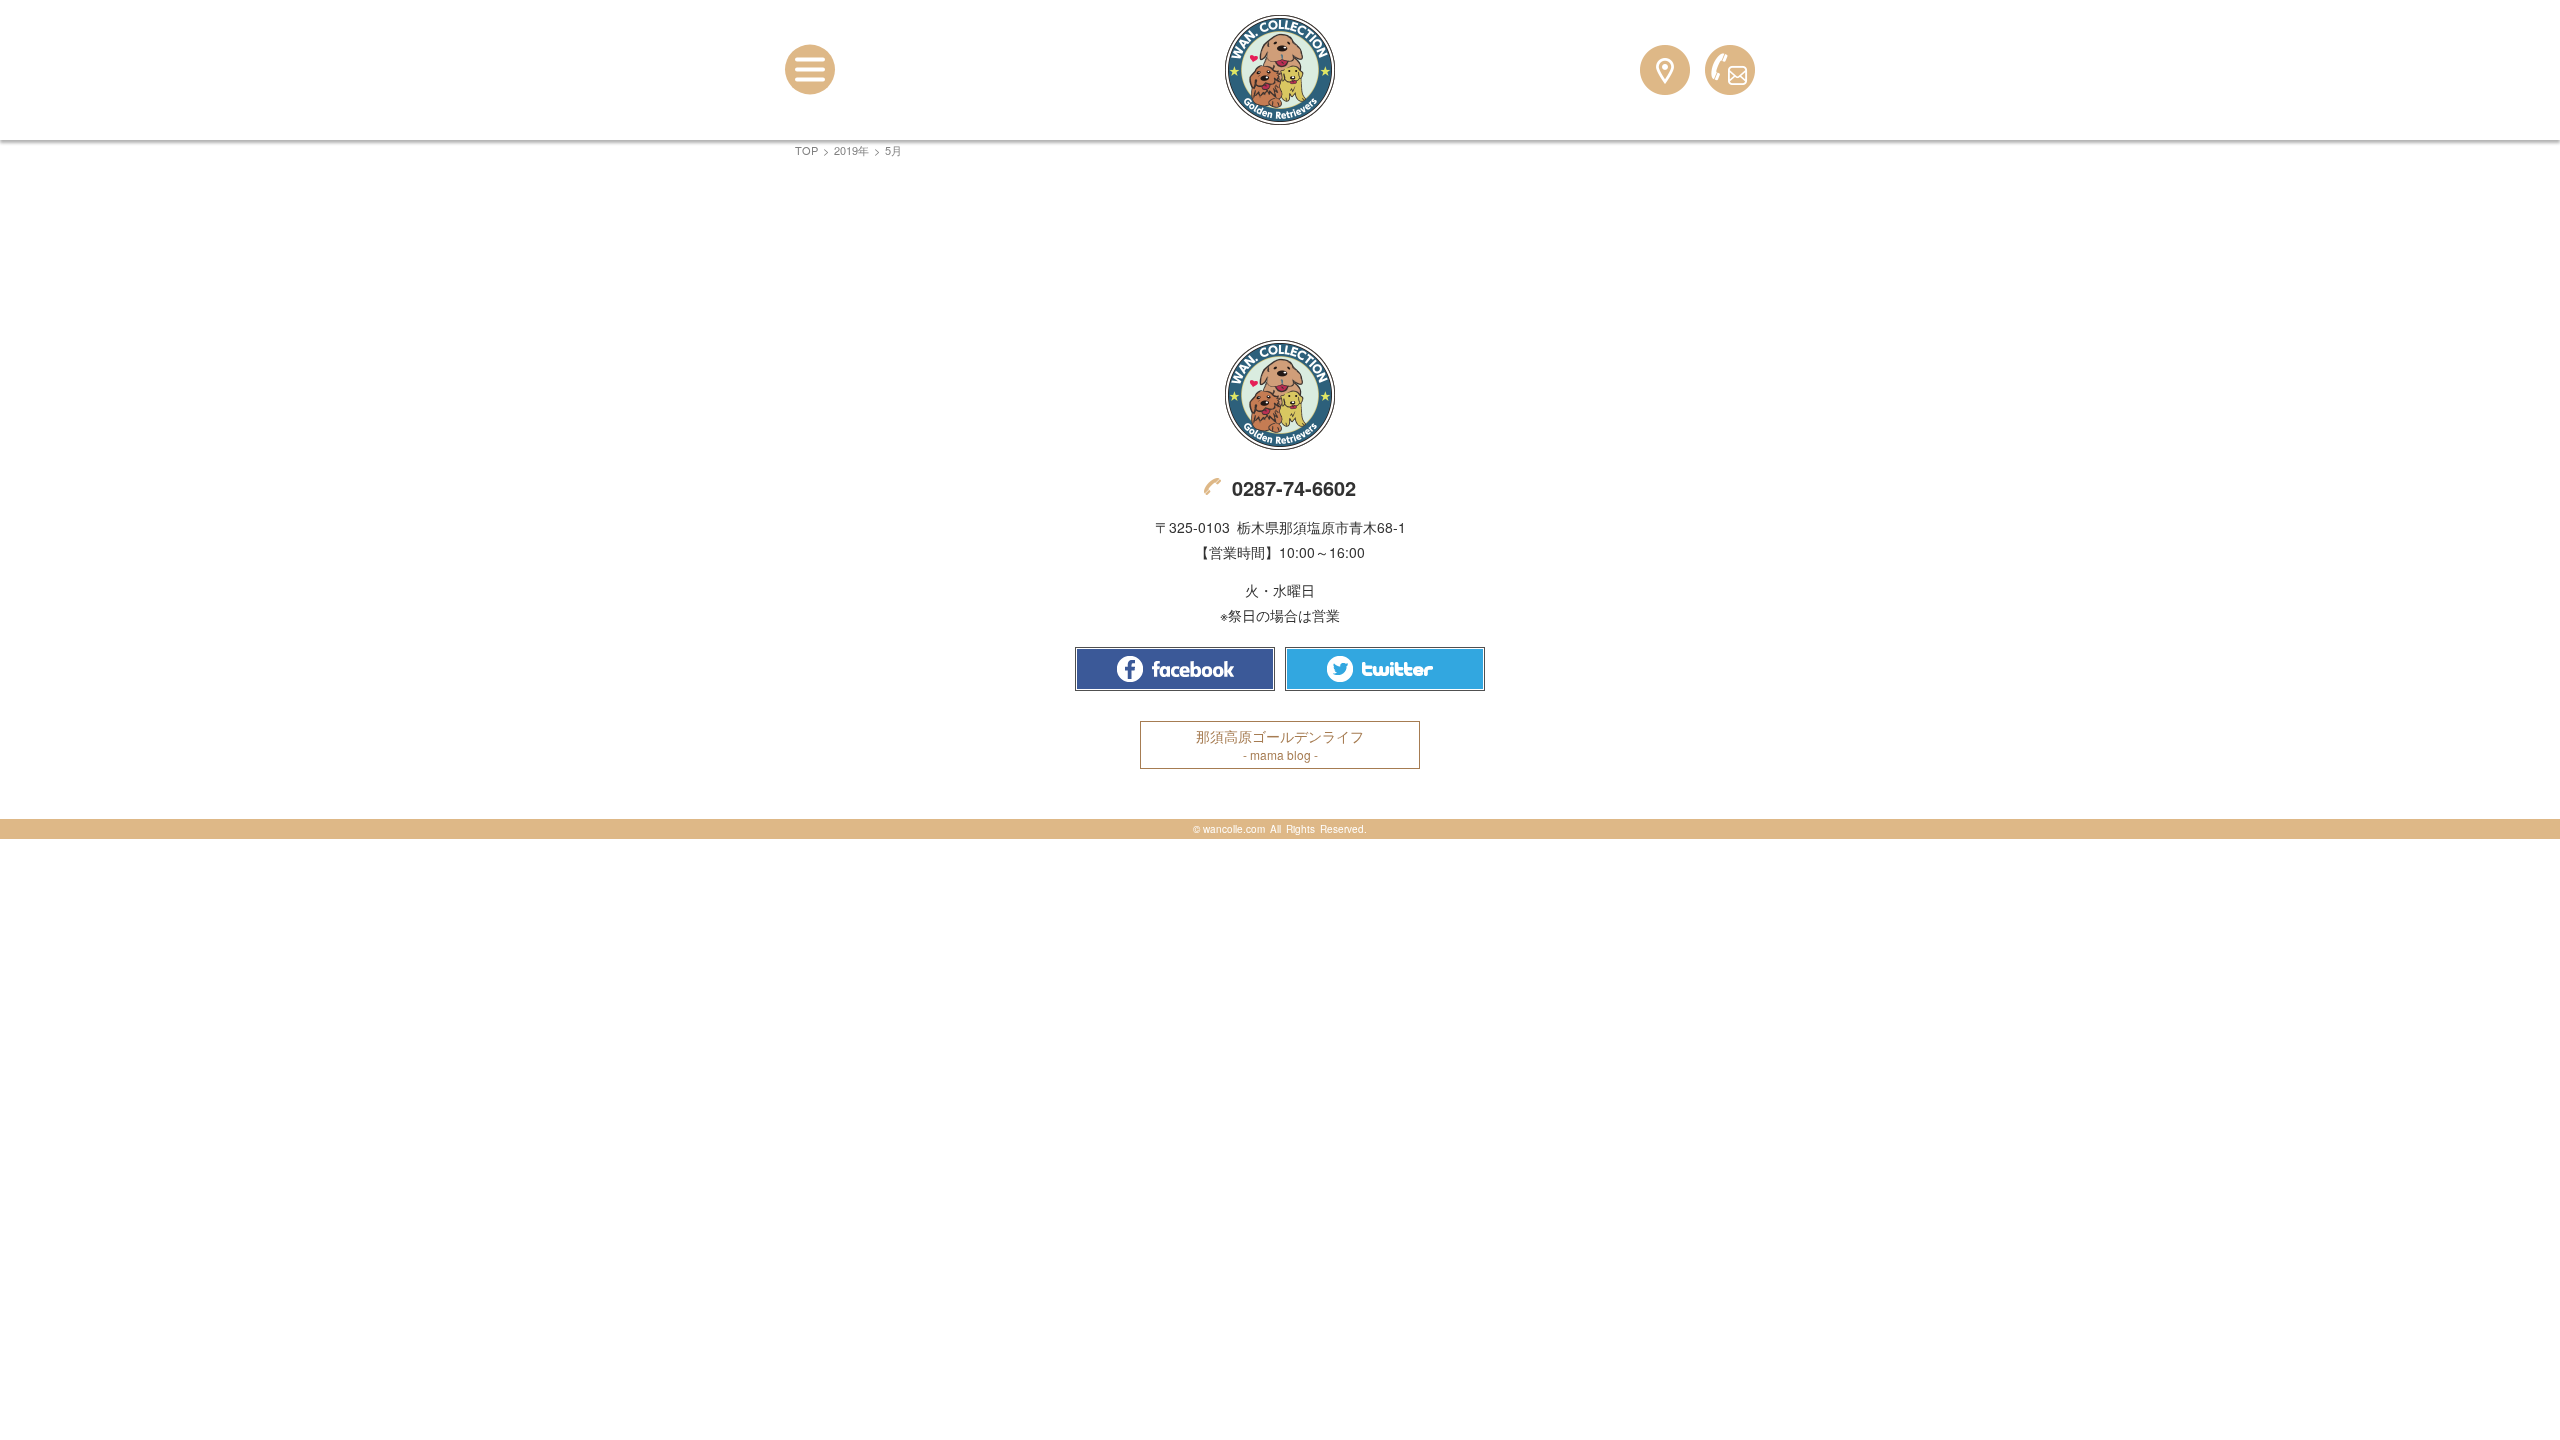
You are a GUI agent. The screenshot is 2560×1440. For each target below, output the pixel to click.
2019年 (851, 150)
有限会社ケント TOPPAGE (1280, 395)
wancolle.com (1234, 829)
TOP (806, 150)
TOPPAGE (1280, 70)
